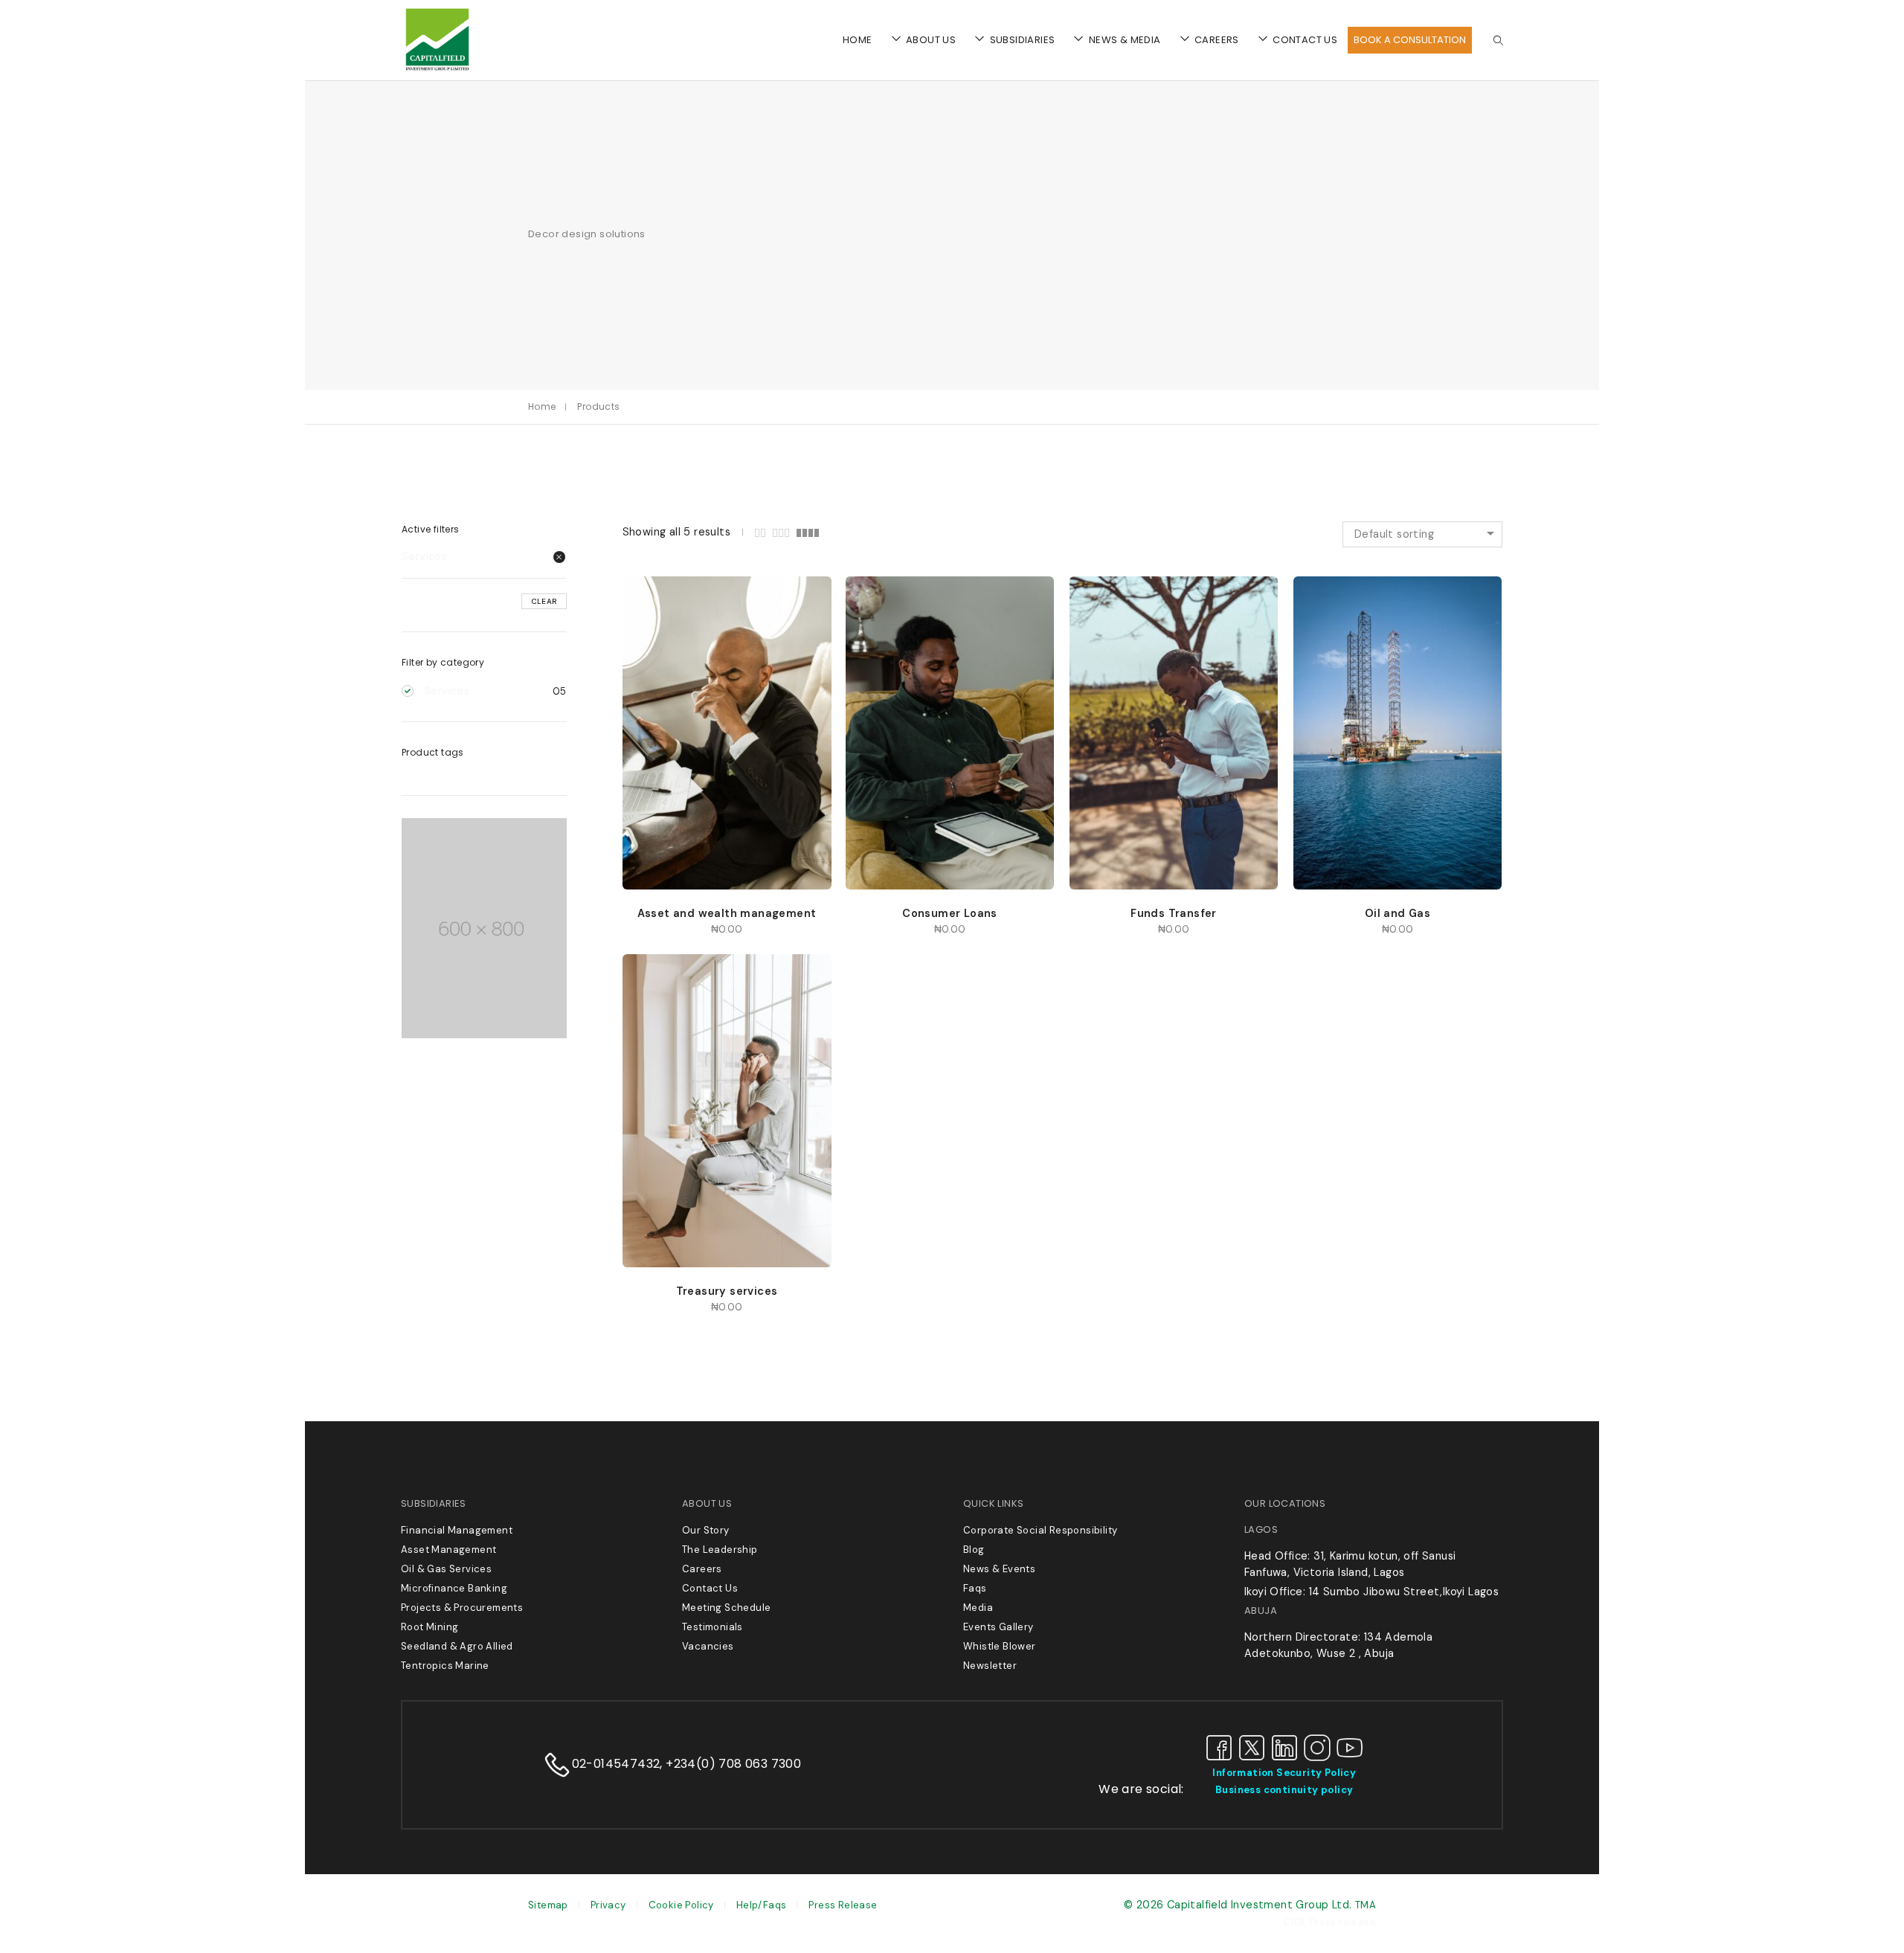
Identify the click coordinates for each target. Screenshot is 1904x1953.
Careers (702, 1569)
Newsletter (990, 1666)
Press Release (843, 1905)
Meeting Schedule (726, 1608)
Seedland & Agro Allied (457, 1646)
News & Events (999, 1569)
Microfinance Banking (454, 1588)
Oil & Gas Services (446, 1569)
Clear (544, 601)
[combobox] (1422, 534)
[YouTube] (1350, 1747)
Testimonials (713, 1627)
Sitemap (548, 1905)
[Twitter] (1252, 1747)
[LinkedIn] (1284, 1747)
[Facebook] (1219, 1747)
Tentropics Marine (445, 1666)
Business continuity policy (1284, 1790)
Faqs (975, 1588)
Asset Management (448, 1550)
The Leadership (720, 1550)
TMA (1366, 1905)
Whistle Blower (1000, 1646)
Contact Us (710, 1588)
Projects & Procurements (462, 1608)
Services (424, 556)
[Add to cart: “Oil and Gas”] (1321, 582)
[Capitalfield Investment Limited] (437, 70)
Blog (974, 1550)
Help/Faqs (762, 1905)
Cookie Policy (681, 1905)
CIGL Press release (1330, 1922)
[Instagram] (1317, 1747)
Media (978, 1608)
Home (542, 406)
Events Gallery (998, 1627)
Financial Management (457, 1530)
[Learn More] (1097, 582)
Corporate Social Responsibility (1040, 1530)
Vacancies (708, 1646)
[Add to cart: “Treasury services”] (650, 959)
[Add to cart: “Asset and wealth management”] (650, 582)
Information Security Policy (1284, 1773)
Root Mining (430, 1627)
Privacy (608, 1905)
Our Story (706, 1530)
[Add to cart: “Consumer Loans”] (873, 582)
